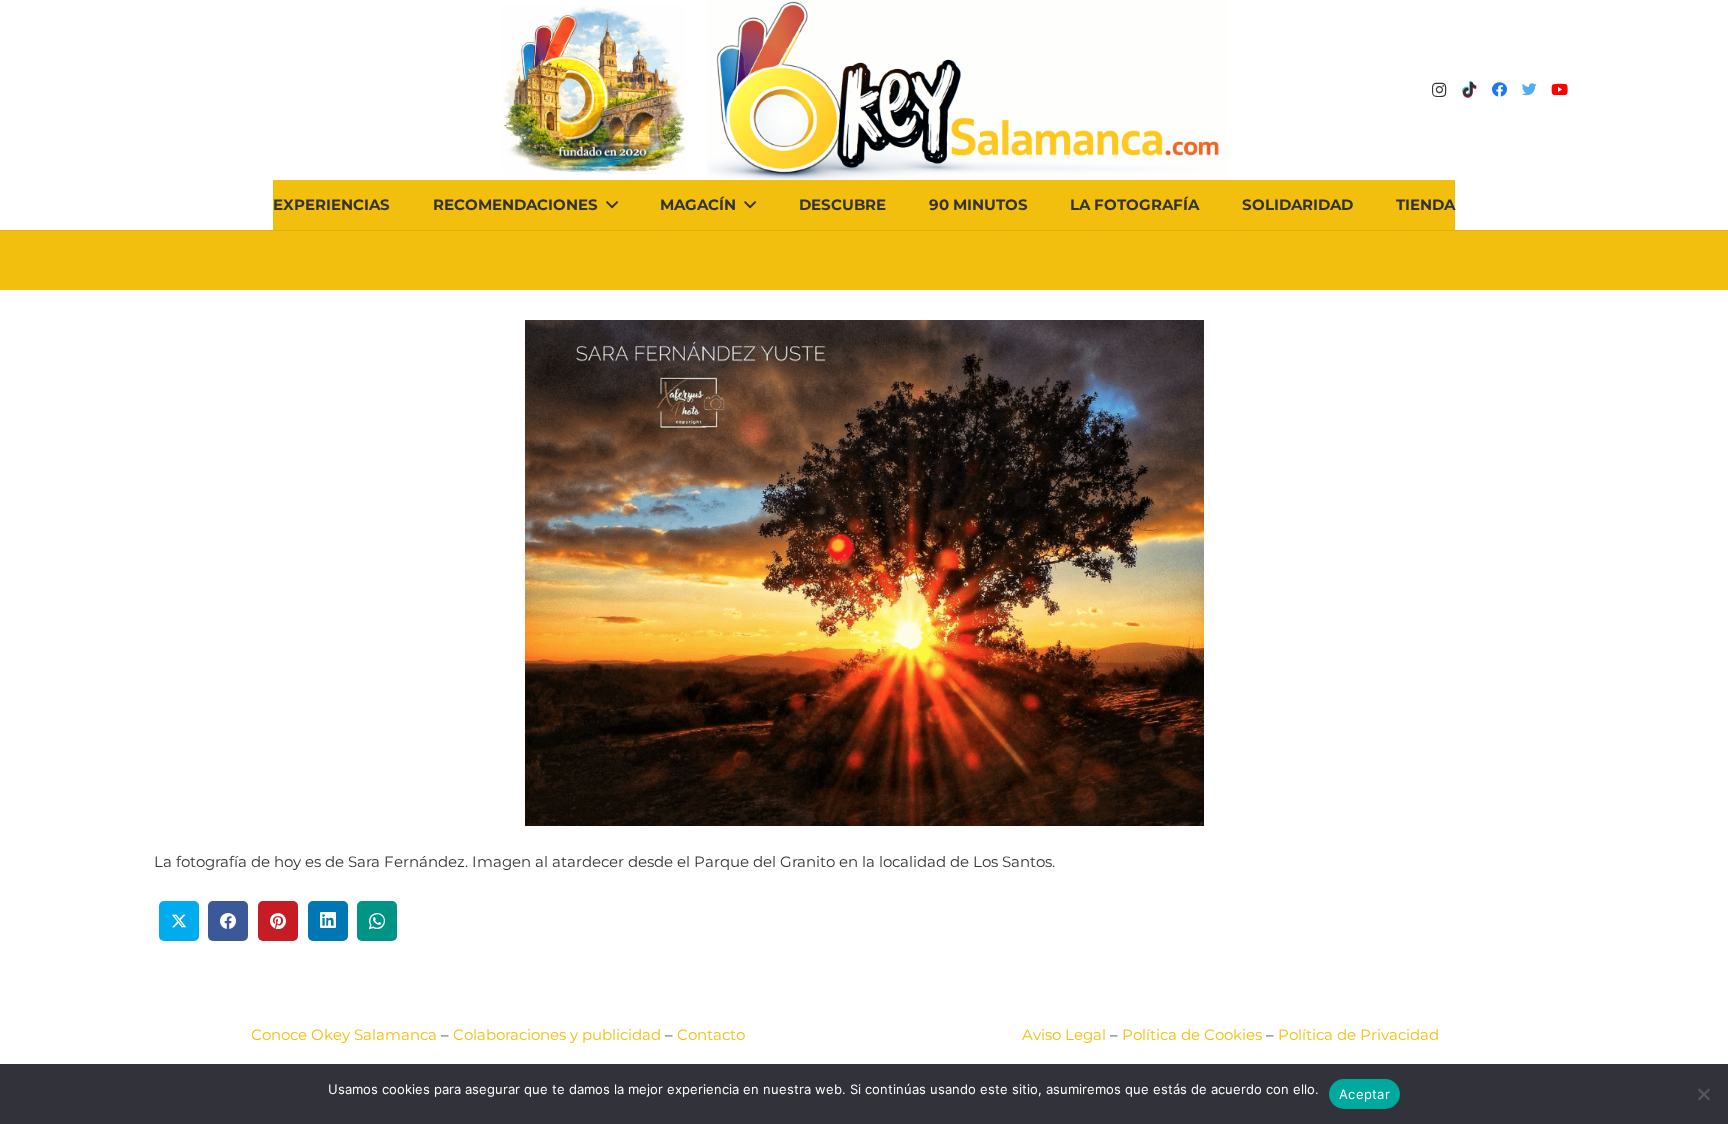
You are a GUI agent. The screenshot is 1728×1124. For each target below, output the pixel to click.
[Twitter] (1529, 90)
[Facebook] (1499, 90)
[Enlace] (966, 90)
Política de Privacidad (1358, 1034)
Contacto (711, 1034)
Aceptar (1364, 1094)
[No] (1703, 1094)
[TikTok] (1469, 90)
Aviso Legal (1064, 1034)
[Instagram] (1439, 90)
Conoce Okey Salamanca (344, 1034)
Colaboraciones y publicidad (557, 1034)
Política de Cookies (1192, 1034)
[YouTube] (1559, 90)
